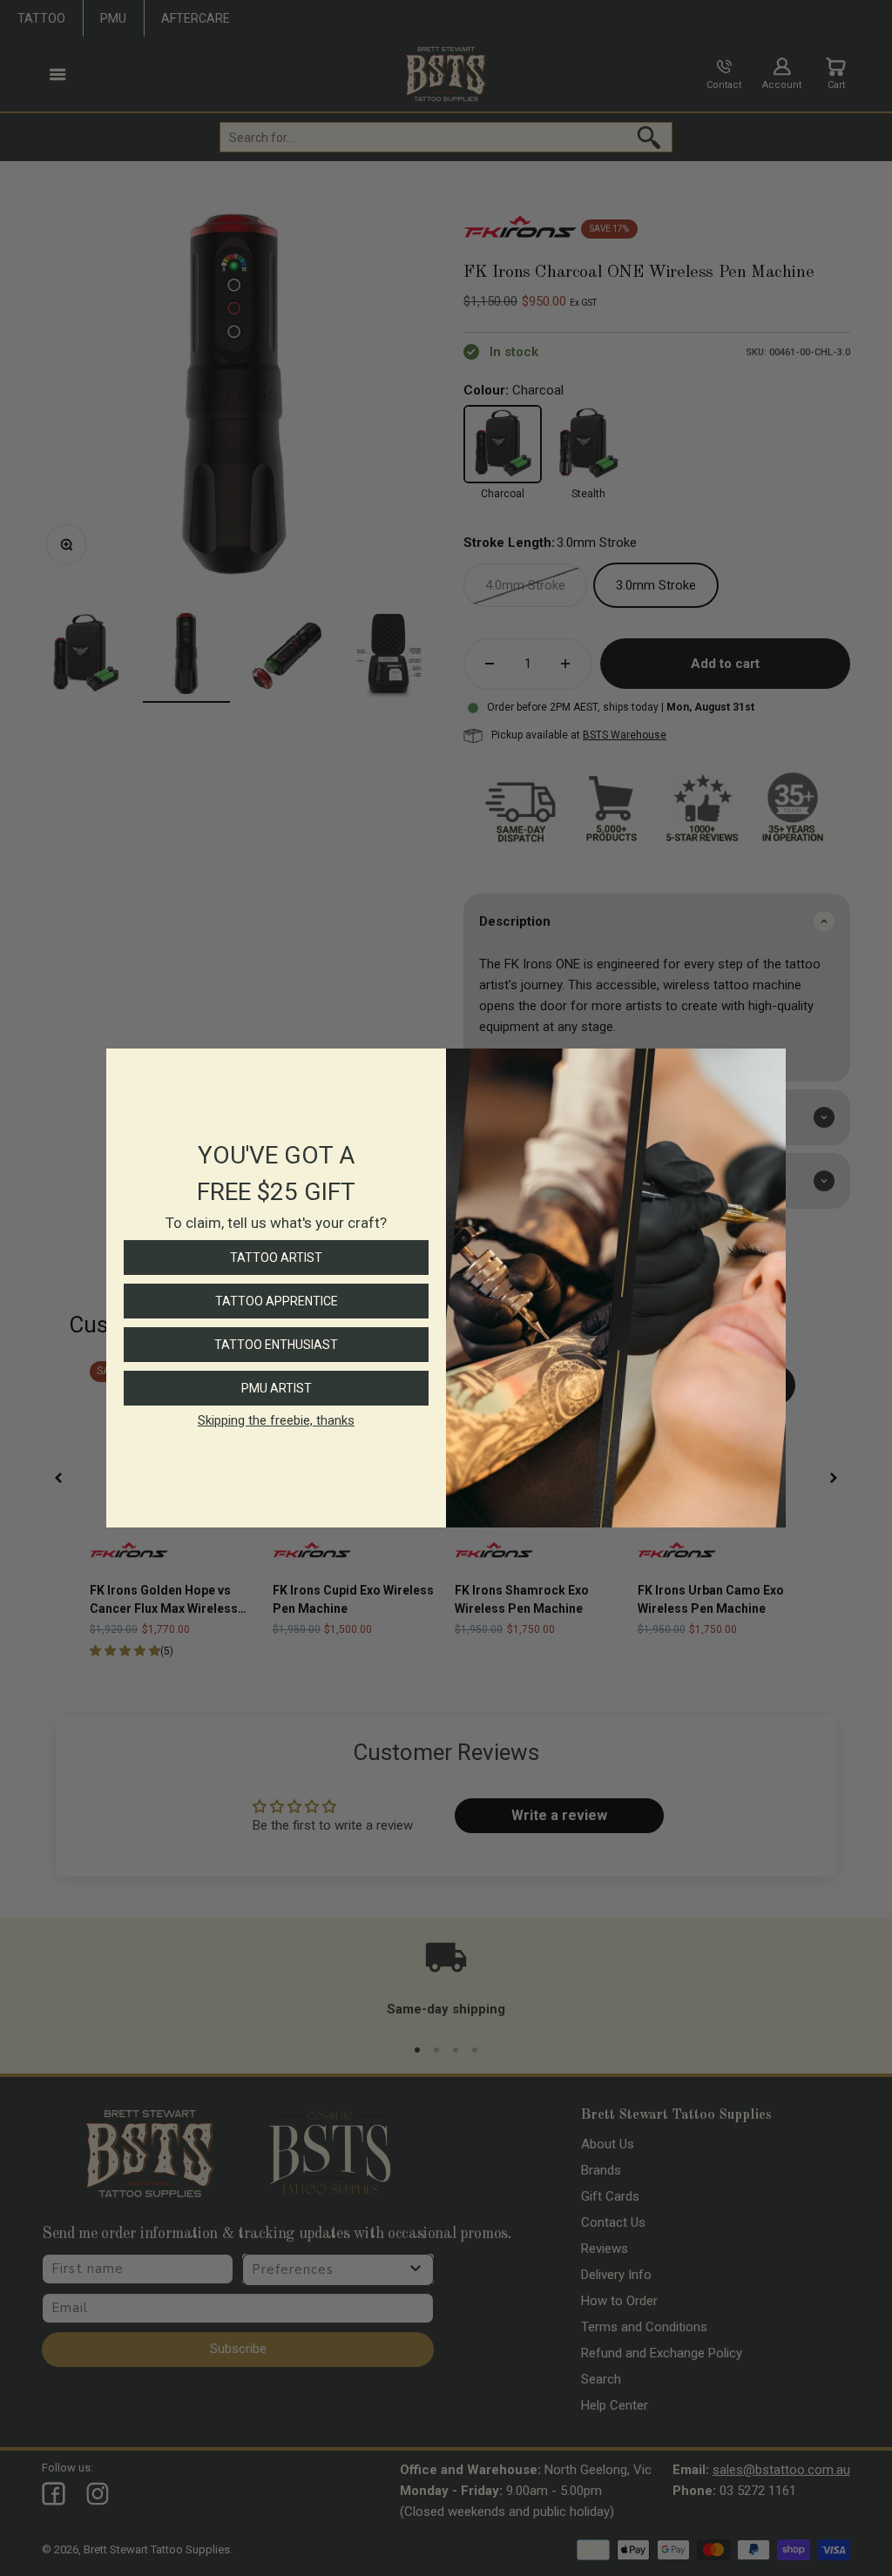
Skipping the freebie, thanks (276, 1420)
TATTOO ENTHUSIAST (276, 1345)
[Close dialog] (768, 1066)
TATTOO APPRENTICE (277, 1301)
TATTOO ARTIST (276, 1258)
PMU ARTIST (277, 1388)
